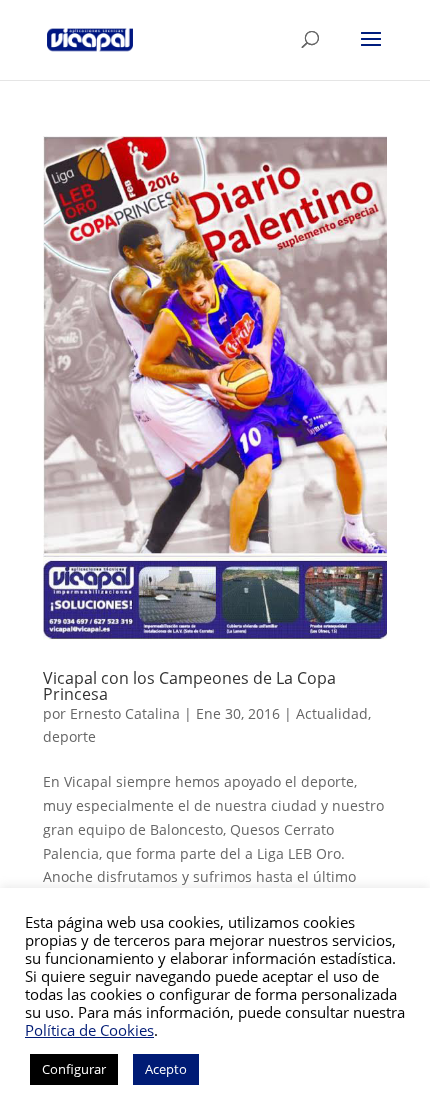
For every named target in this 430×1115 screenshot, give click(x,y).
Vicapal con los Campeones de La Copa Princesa (189, 686)
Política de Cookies (89, 1030)
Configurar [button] (74, 1069)
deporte (69, 736)
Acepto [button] (166, 1069)
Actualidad (332, 713)
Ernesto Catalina (125, 713)
